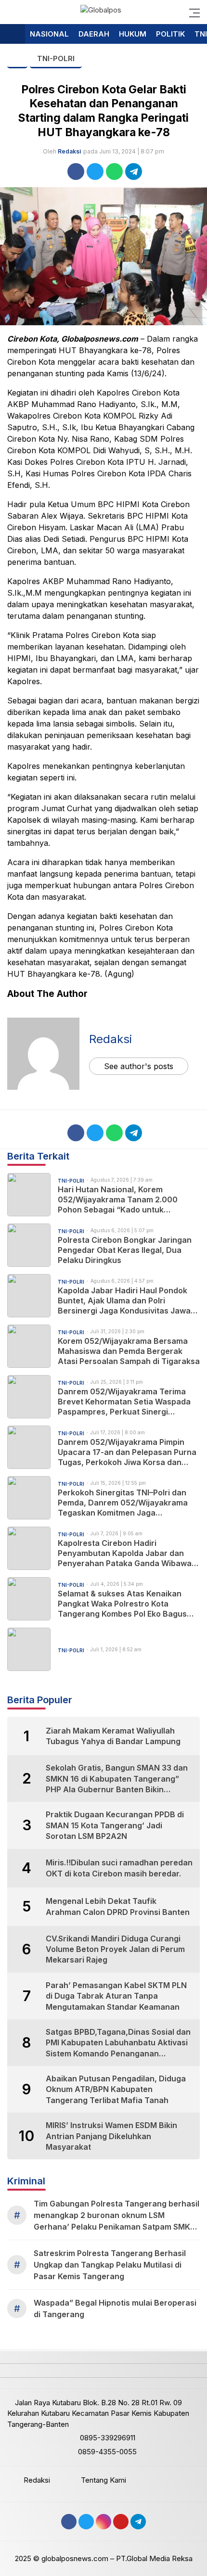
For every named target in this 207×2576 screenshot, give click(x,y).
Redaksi (69, 151)
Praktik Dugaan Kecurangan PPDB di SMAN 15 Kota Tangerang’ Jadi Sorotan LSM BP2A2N (115, 1825)
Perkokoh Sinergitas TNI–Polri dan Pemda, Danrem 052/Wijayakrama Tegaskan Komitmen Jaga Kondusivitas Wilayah (123, 1503)
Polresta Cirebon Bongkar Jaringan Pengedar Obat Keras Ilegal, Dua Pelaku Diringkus (125, 1250)
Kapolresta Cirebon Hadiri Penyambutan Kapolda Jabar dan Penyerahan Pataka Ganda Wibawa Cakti (125, 1553)
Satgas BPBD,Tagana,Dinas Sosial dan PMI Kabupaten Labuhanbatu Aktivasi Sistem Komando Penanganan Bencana (118, 2043)
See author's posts (139, 1066)
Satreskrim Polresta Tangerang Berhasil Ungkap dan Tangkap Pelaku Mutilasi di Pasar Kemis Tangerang (110, 2265)
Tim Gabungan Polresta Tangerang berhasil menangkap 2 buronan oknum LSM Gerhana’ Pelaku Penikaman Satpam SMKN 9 (116, 2216)
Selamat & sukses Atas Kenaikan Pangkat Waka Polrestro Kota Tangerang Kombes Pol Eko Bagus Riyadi (122, 1604)
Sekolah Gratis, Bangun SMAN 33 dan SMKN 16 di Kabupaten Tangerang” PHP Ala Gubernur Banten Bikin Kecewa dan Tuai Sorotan (117, 1779)
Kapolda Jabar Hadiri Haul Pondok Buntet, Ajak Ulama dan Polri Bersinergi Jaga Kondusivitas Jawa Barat (124, 1301)
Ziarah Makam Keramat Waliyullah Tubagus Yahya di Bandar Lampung (113, 1736)
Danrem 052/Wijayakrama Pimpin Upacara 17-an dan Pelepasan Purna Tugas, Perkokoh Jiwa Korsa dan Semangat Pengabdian (127, 1452)
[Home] (13, 34)
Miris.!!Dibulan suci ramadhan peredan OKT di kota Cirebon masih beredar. (119, 1868)
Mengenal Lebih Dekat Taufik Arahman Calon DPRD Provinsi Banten (118, 1906)
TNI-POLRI (56, 58)
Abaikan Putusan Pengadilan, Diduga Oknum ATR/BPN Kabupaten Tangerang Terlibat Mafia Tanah (116, 2089)
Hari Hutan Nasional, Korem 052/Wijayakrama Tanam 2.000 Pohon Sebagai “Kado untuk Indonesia (118, 1199)
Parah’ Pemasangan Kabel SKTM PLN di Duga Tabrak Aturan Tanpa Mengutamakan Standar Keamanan (116, 1996)
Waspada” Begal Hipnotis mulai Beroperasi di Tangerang (115, 2308)
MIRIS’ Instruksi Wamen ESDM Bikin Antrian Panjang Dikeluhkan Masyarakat (111, 2136)
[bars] (192, 12)
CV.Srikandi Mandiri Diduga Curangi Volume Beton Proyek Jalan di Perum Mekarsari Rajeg (115, 1949)
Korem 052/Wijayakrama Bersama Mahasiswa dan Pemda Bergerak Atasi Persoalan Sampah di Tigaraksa (129, 1351)
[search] (12, 12)
